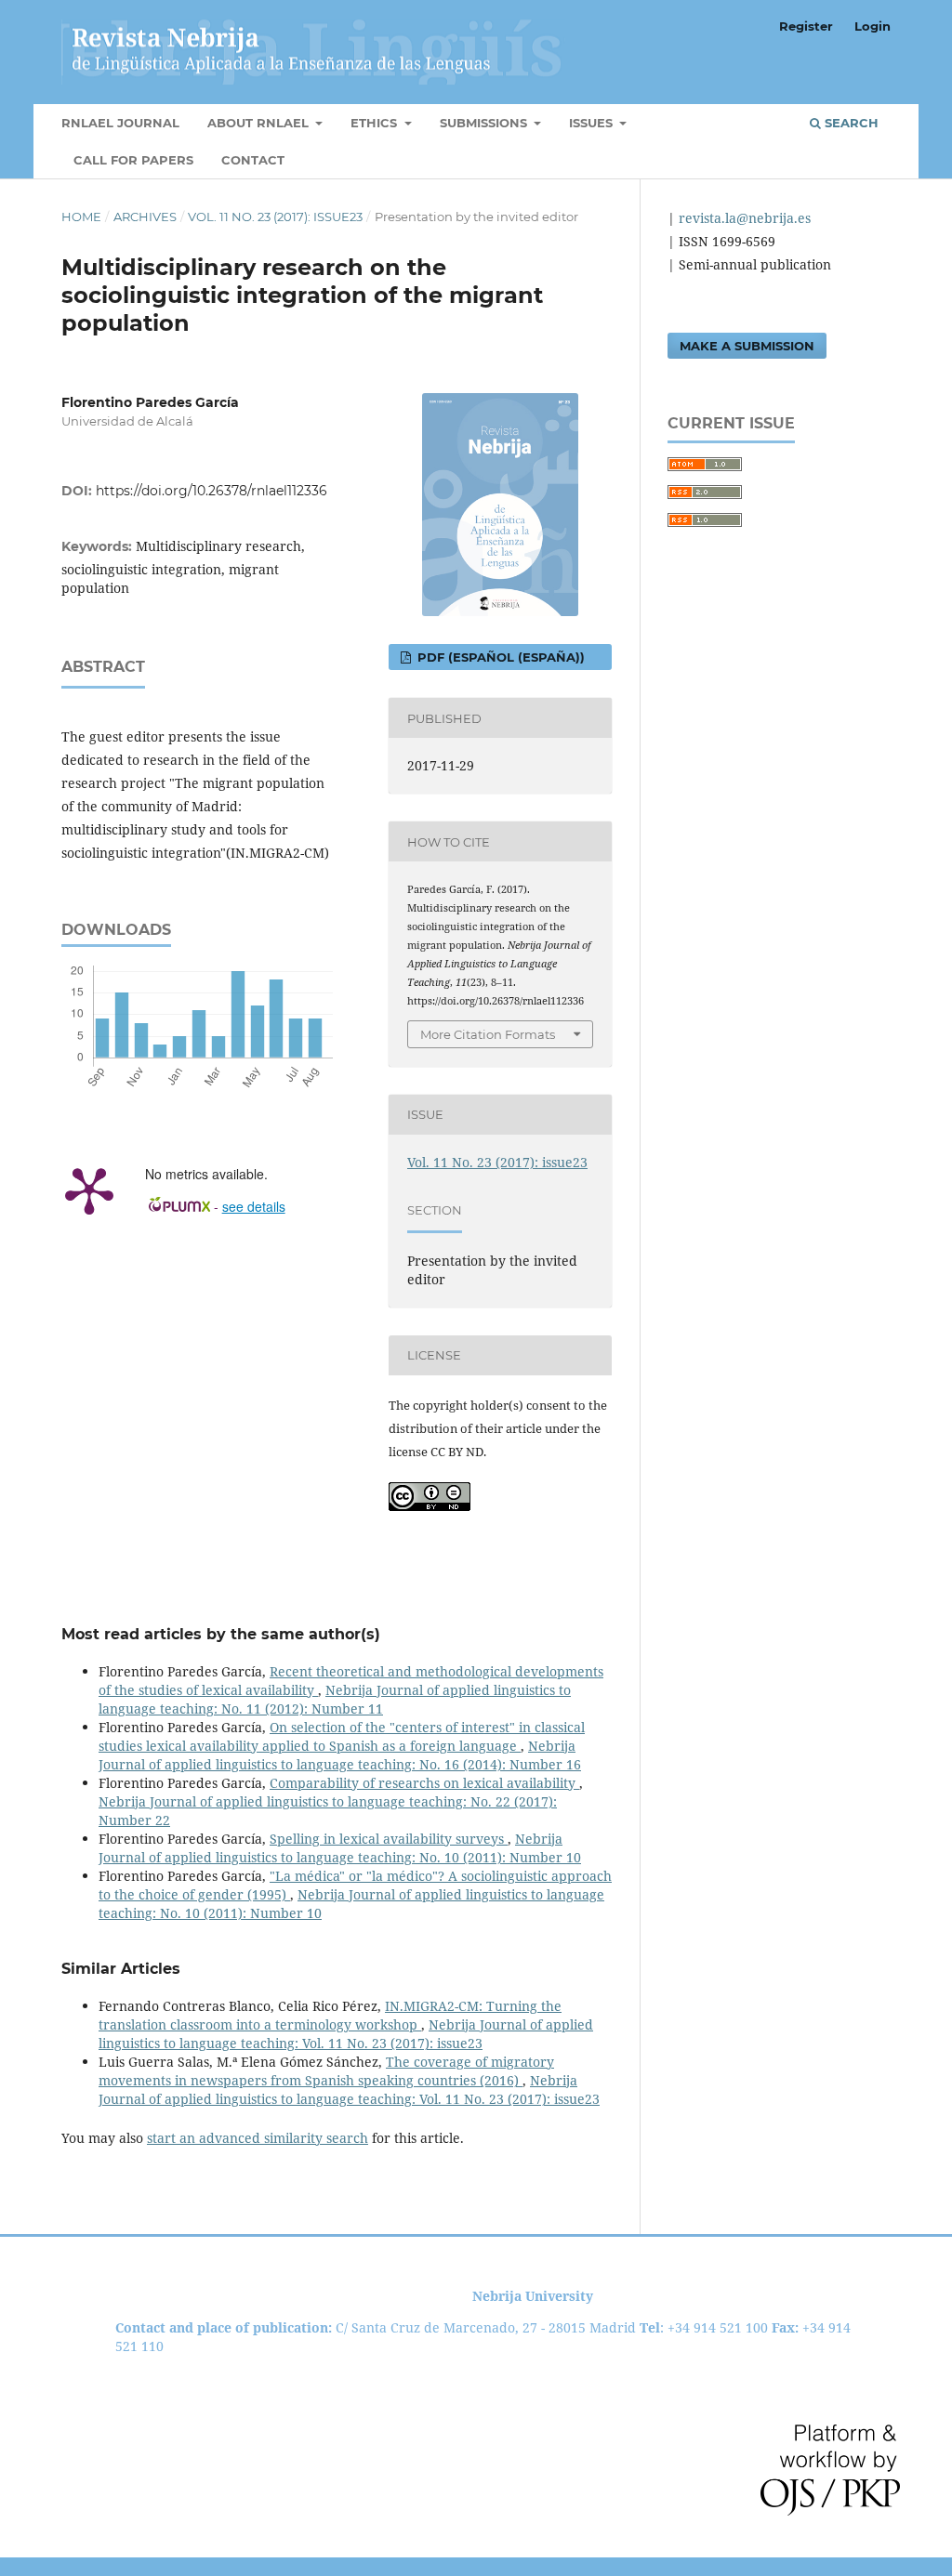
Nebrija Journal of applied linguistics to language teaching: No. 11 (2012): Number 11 (335, 1699)
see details (254, 1206)
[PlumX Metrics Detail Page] (89, 1189)
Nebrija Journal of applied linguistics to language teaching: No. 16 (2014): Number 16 (340, 1755)
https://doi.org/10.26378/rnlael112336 (212, 491)
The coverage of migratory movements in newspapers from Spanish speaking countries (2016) (326, 2071)
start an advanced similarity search (258, 2138)
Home (81, 217)
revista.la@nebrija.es (743, 218)
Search (850, 123)
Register (806, 26)
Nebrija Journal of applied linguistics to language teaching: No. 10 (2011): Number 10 (340, 1848)
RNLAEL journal (120, 123)
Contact (253, 160)
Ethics (376, 123)
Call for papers (133, 160)
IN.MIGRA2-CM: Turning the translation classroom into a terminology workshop (330, 2015)
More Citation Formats (488, 1034)
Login (873, 26)
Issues (593, 123)
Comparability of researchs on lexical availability (424, 1783)
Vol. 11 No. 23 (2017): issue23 (275, 217)
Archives (145, 217)
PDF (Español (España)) (499, 657)
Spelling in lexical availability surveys (389, 1839)
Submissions (485, 123)
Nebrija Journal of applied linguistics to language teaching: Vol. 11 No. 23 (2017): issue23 (346, 2034)
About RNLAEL (260, 123)
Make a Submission (747, 346)
